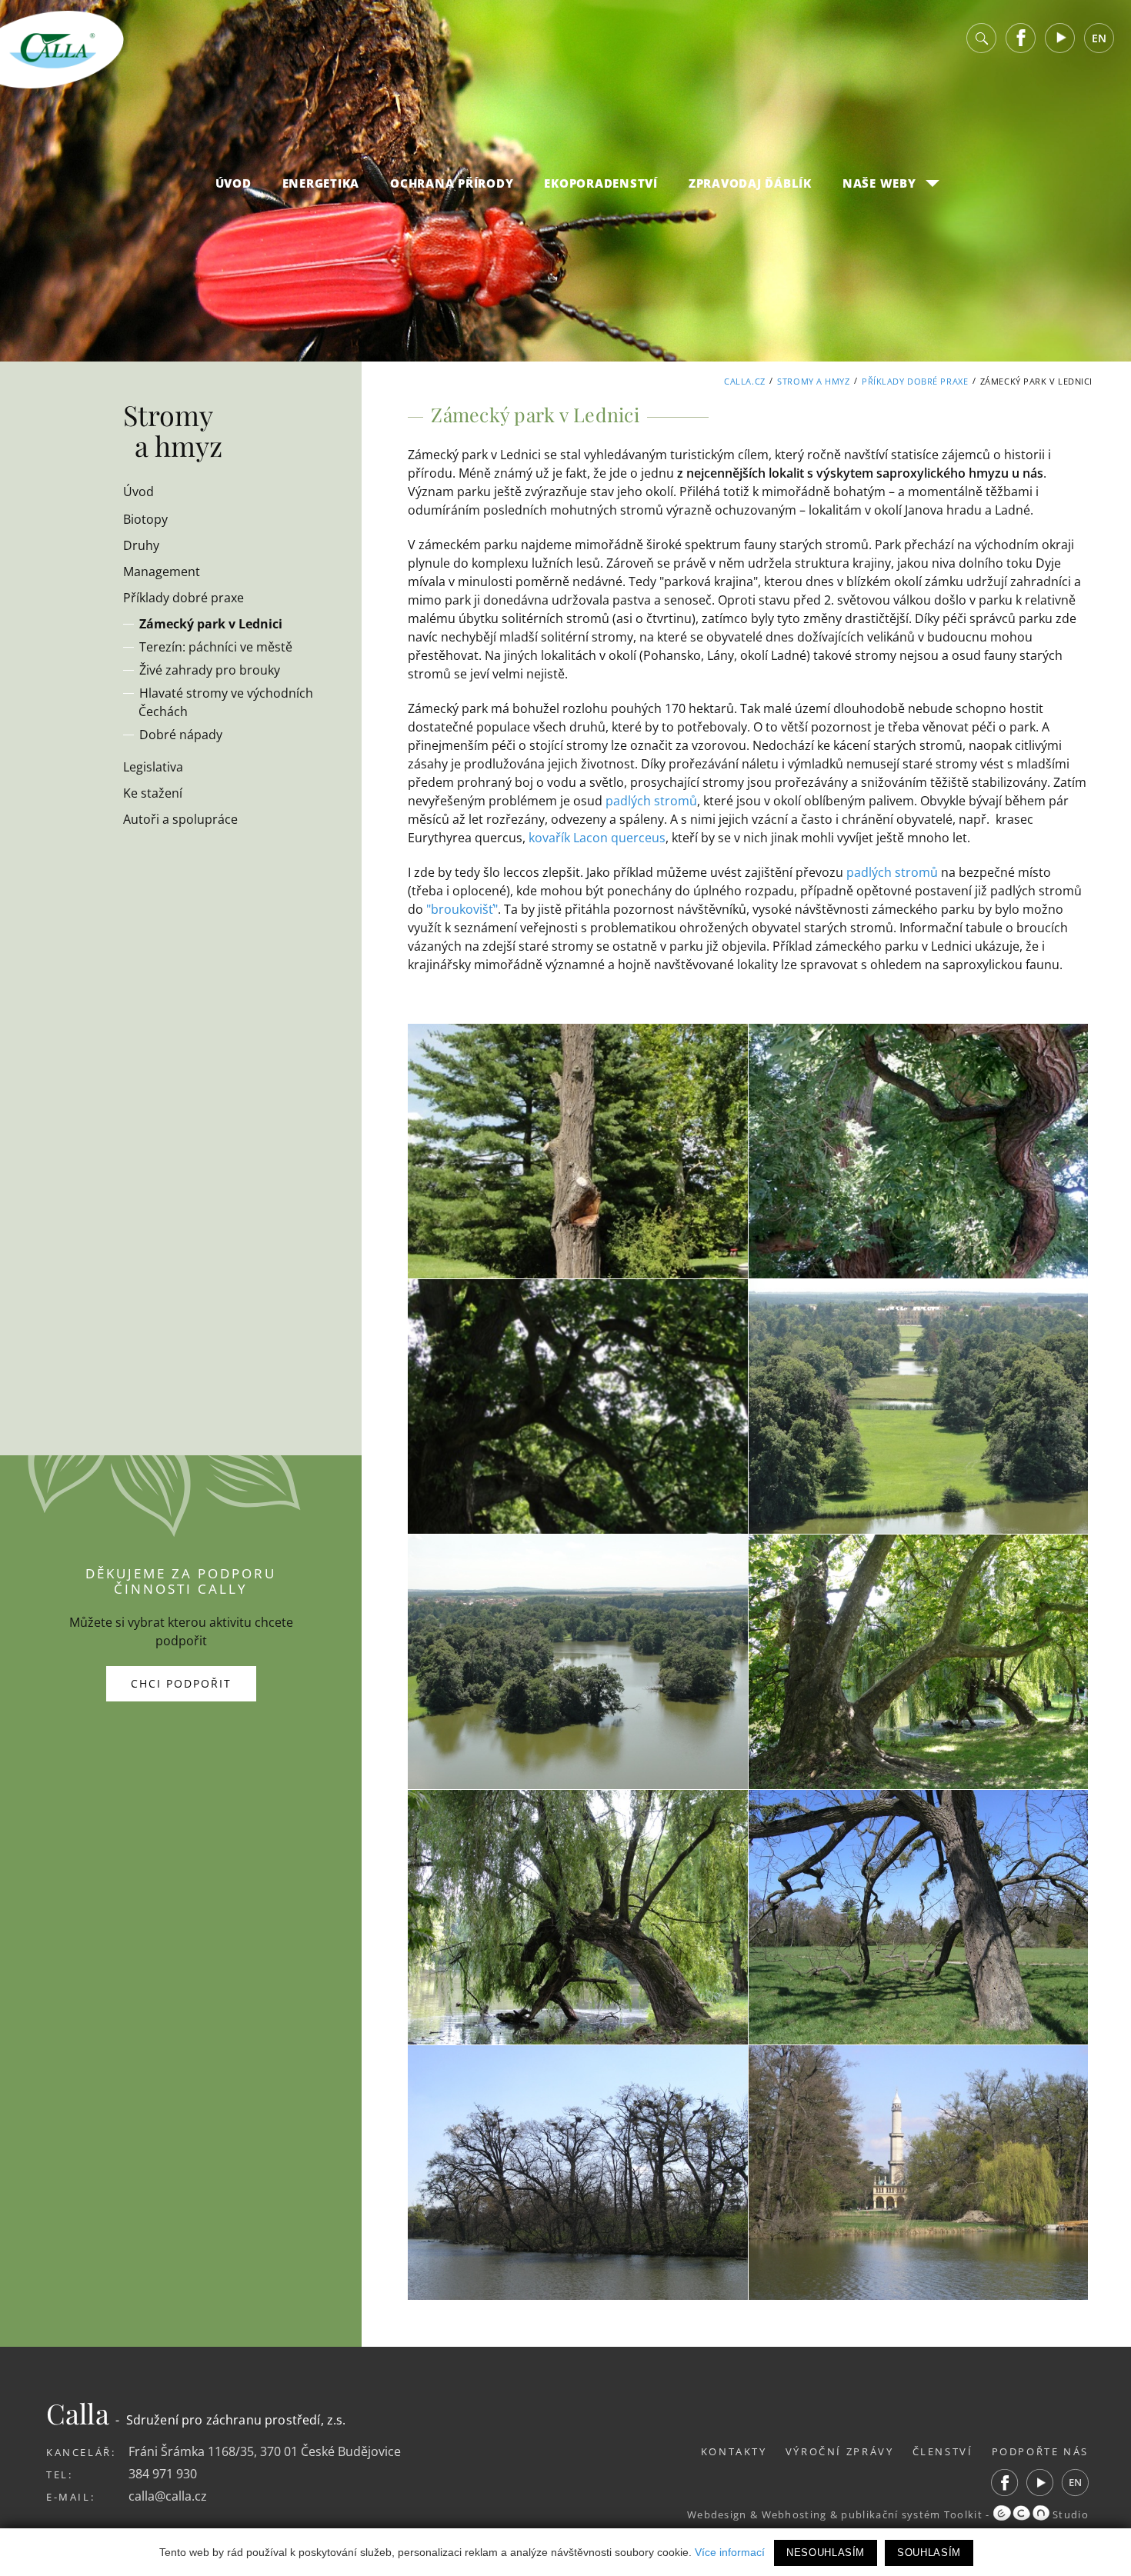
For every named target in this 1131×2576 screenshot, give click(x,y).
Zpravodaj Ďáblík (750, 183)
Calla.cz (744, 381)
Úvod (234, 183)
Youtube (1060, 38)
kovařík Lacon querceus (597, 838)
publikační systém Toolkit (912, 2514)
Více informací (730, 2552)
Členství (943, 2451)
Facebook (1021, 38)
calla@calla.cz (168, 2496)
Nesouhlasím (826, 2553)
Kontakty (734, 2451)
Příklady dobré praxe (915, 381)
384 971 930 (163, 2474)
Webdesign (717, 2514)
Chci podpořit (181, 1683)
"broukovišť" (462, 909)
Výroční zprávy (840, 2451)
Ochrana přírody (452, 183)
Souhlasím (929, 2553)
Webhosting (794, 2514)
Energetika (321, 183)
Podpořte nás (1041, 2451)
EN (1099, 38)
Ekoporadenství (601, 183)
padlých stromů (651, 801)
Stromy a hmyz (813, 381)
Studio (1069, 2514)
